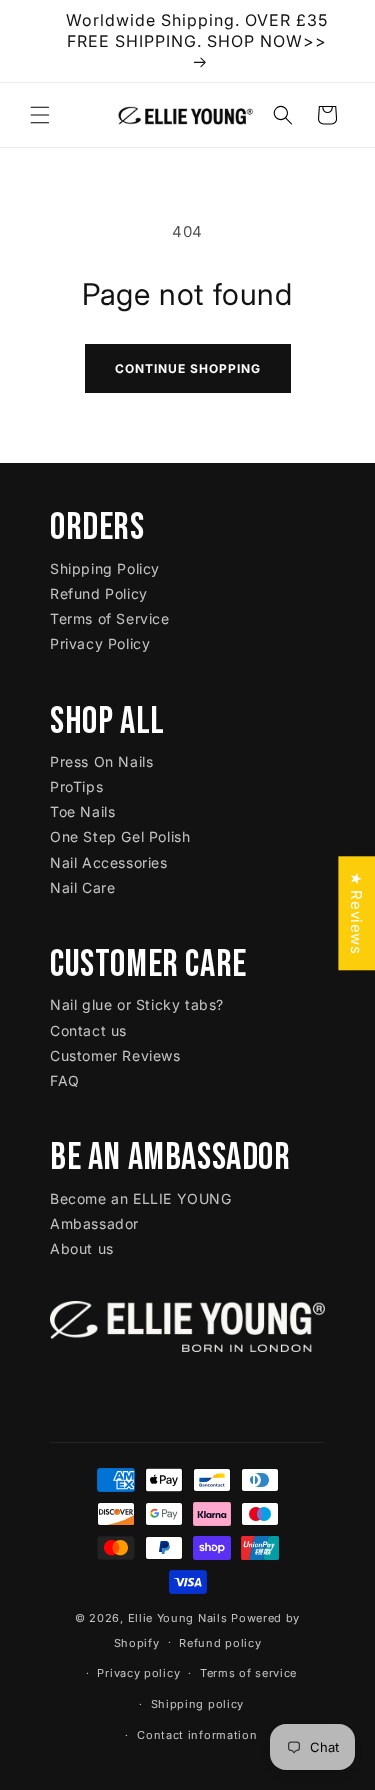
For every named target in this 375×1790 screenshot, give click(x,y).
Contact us (88, 1030)
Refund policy (220, 1643)
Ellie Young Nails (178, 1618)
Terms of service (248, 1673)
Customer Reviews (115, 1055)
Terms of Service (110, 618)
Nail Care (82, 887)
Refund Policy (99, 593)
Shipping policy (198, 1704)
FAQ (65, 1080)
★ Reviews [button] (356, 913)
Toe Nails (82, 811)
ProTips (76, 786)
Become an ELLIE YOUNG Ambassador (141, 1211)
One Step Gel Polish (120, 836)
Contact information (197, 1735)
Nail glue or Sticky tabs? (137, 1004)
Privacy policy (138, 1673)
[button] (40, 115)
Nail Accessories (109, 862)
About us (82, 1248)
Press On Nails (101, 761)
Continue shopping (188, 368)
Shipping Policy (105, 568)
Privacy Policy (100, 643)
